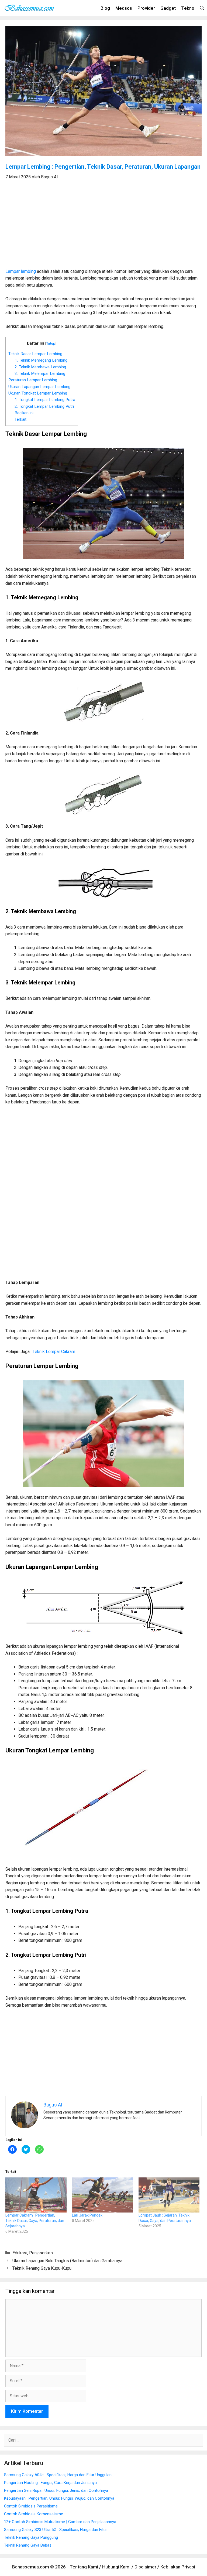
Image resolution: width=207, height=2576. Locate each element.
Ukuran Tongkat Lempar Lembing (38, 393)
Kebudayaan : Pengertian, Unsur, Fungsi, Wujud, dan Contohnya (59, 2498)
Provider (146, 8)
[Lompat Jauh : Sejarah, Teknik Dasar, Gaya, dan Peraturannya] (169, 2195)
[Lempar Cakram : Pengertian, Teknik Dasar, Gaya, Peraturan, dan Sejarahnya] (36, 2195)
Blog (105, 8)
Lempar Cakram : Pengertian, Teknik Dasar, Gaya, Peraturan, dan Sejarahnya (35, 2221)
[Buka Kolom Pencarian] (202, 8)
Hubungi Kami (116, 2567)
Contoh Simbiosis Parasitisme (31, 2506)
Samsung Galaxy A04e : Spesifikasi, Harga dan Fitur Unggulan (58, 2475)
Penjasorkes (41, 2253)
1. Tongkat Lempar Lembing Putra (45, 400)
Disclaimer (145, 2567)
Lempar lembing (21, 271)
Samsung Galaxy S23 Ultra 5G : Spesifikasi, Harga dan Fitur (56, 2530)
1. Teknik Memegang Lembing (41, 360)
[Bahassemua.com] (31, 8)
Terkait (20, 419)
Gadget (168, 8)
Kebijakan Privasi (178, 2567)
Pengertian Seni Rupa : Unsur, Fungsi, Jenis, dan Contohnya (56, 2490)
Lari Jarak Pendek (87, 2215)
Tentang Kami (84, 2567)
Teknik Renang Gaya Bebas (28, 2545)
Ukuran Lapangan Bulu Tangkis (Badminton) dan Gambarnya (67, 2261)
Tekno (188, 8)
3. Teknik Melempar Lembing (40, 373)
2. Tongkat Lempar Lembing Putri (44, 406)
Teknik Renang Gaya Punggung (31, 2537)
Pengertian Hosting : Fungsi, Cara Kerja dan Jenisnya (50, 2483)
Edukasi (20, 2253)
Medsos (124, 8)
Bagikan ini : (25, 413)
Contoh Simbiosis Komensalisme (34, 2514)
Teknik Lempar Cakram (54, 1352)
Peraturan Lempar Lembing (33, 380)
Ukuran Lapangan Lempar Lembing (39, 387)
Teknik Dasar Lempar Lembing (35, 354)
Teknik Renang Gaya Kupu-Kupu (42, 2268)
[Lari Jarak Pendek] (103, 2195)
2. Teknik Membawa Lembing (40, 367)
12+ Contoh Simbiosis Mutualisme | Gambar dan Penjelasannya (60, 2522)
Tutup (51, 343)
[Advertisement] (103, 227)
